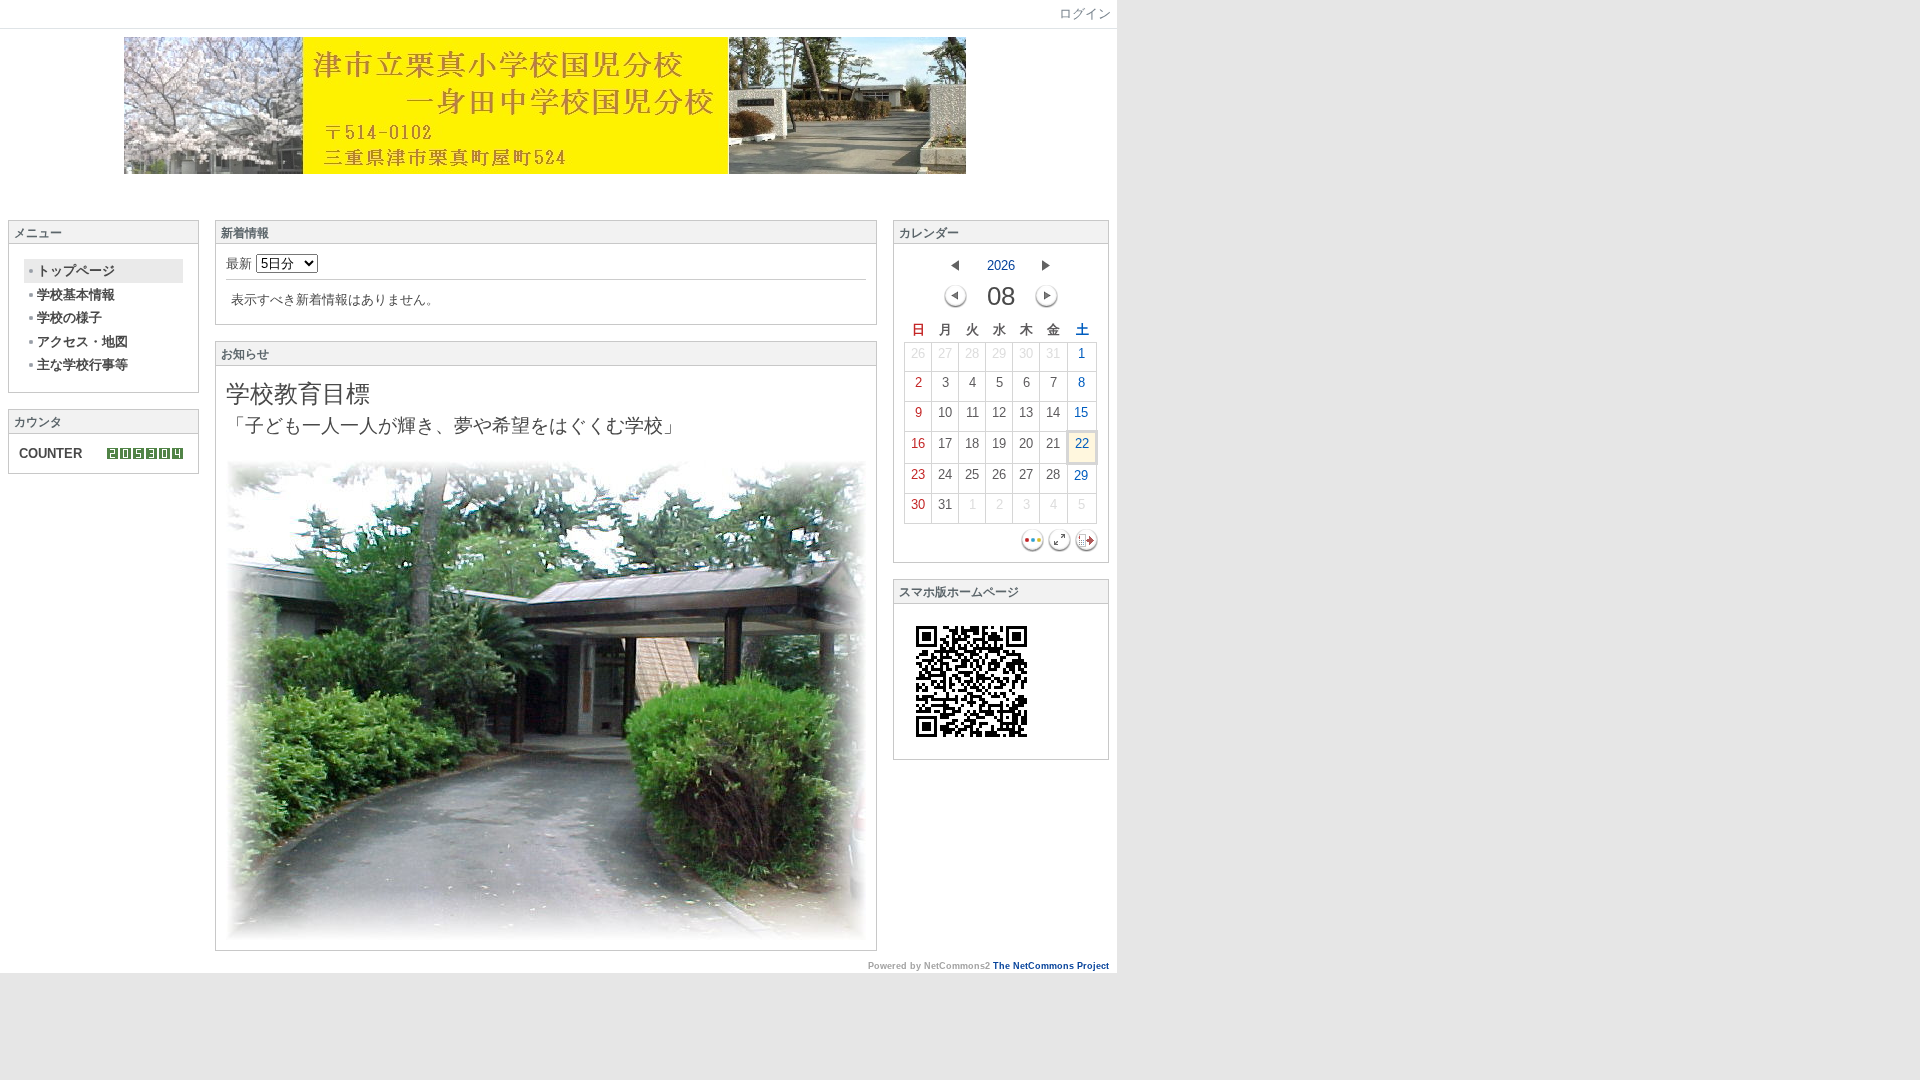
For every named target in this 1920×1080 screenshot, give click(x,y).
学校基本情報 (76, 294)
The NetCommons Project (1051, 966)
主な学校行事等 (82, 364)
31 (1053, 353)
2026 (1001, 265)
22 (1082, 443)
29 (999, 353)
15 (1081, 412)
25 (972, 474)
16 (918, 443)
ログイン (1085, 13)
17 (945, 443)
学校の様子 (69, 317)
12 (999, 412)
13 (1026, 412)
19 (999, 443)
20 (1026, 443)
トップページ (76, 270)
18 (972, 443)
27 (945, 353)
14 (1053, 412)
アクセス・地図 (82, 341)
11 (972, 412)
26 (918, 353)
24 (945, 474)
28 (972, 353)
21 (1053, 443)
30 (1026, 353)
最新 (241, 263)
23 (918, 474)
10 (945, 412)
